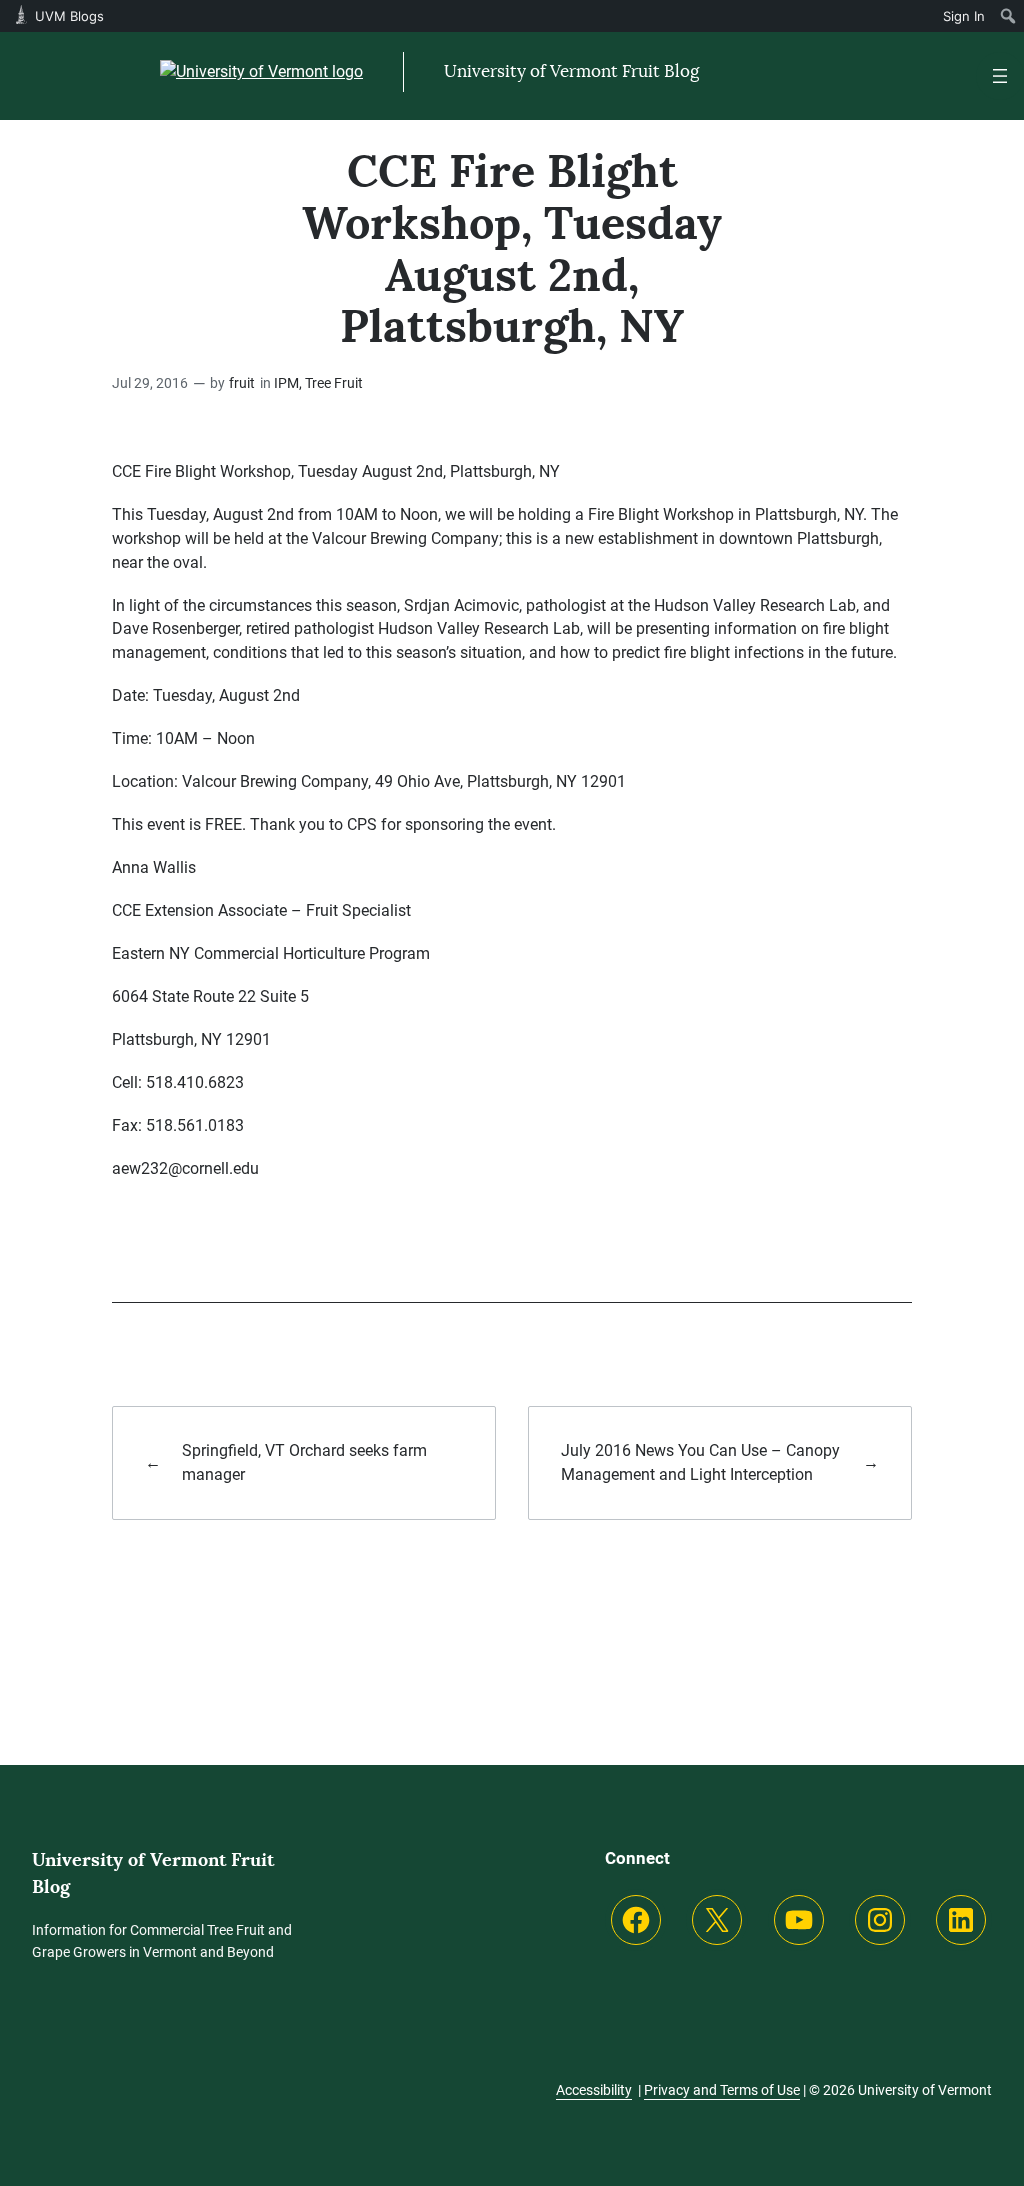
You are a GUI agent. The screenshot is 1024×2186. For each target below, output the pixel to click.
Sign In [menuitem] (964, 16)
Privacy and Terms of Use (722, 2090)
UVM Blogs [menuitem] (69, 16)
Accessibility (594, 2090)
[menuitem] (1008, 16)
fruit (242, 383)
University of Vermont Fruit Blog (571, 71)
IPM (286, 383)
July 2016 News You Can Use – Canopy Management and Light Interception (700, 1462)
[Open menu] (1000, 76)
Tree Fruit (334, 383)
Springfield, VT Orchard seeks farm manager (304, 1462)
